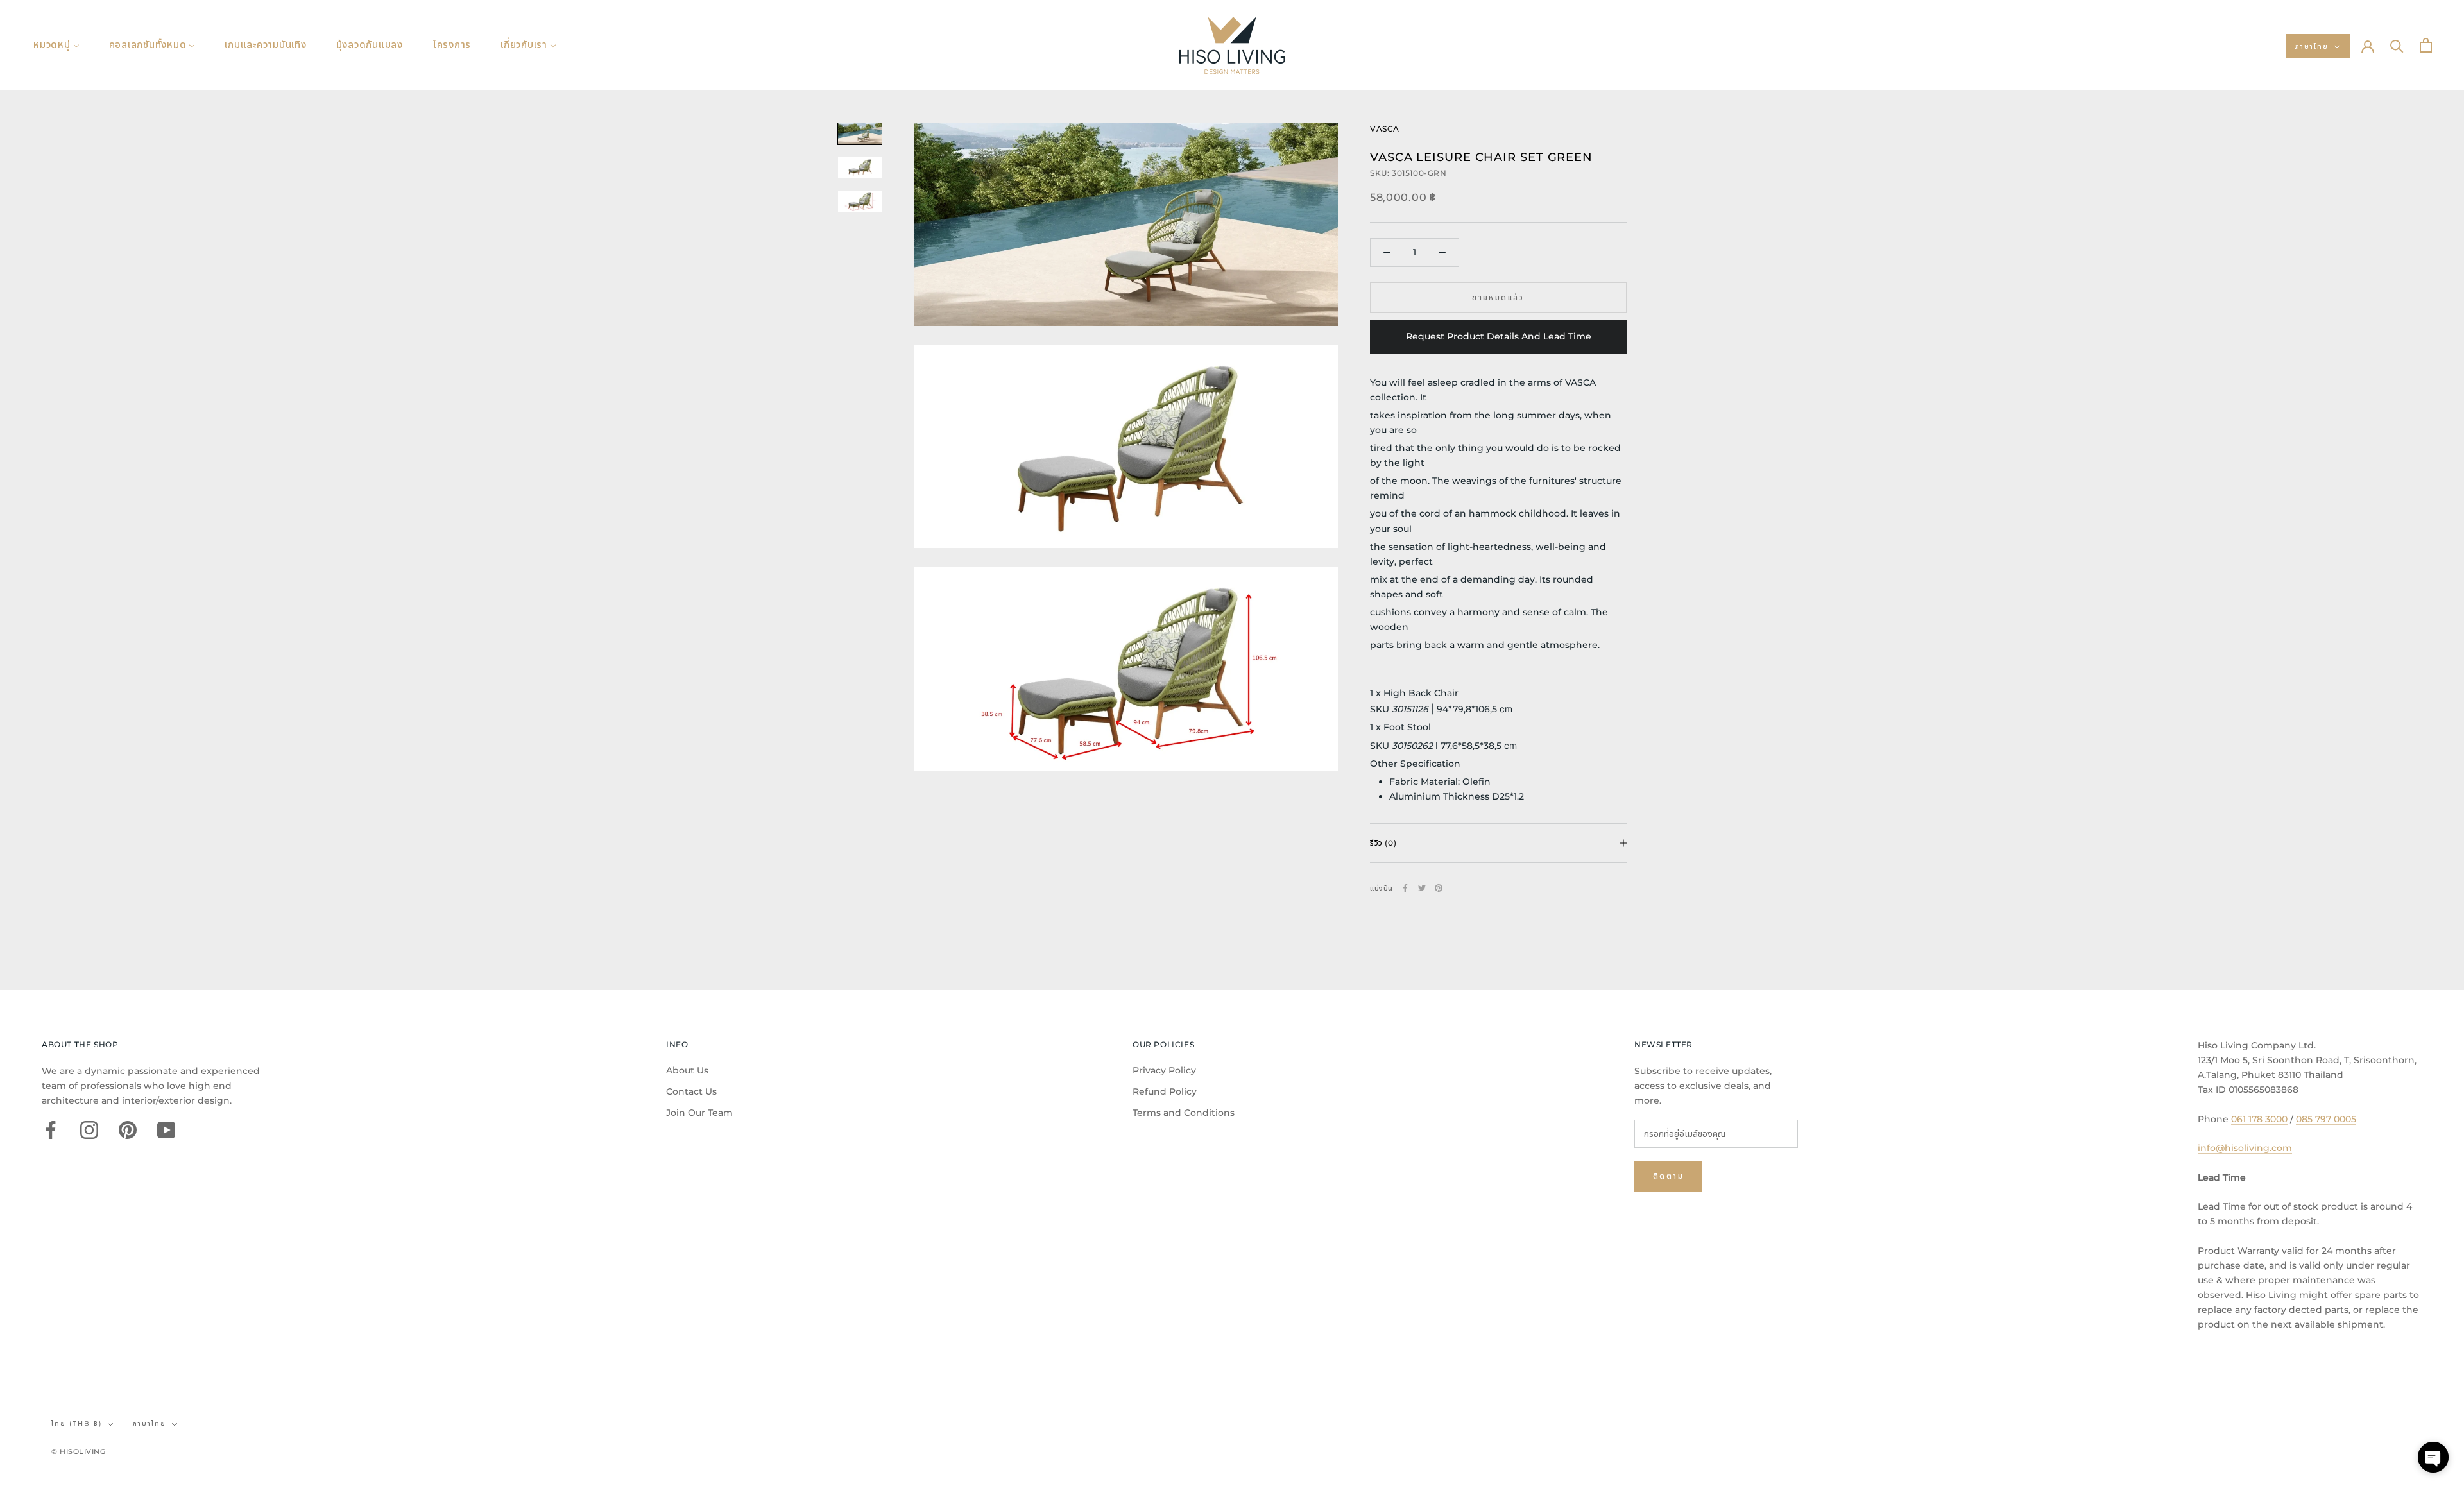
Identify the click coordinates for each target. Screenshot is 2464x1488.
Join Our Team (699, 1113)
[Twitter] (1422, 888)
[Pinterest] (1439, 888)
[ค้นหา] (2397, 45)
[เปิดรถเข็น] (2426, 45)
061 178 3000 (2259, 1119)
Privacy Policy (1164, 1070)
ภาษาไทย (2312, 47)
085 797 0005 (2326, 1119)
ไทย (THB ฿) (77, 1424)
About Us (687, 1070)
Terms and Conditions (1184, 1113)
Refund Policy (1165, 1091)
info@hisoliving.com (2245, 1148)
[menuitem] (56, 45)
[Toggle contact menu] (2433, 1457)
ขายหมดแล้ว (1498, 297)
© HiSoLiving (79, 1451)
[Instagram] (89, 1130)
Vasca (1385, 129)
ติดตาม (1668, 1176)
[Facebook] (1405, 888)
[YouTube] (166, 1130)
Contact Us (691, 1091)
